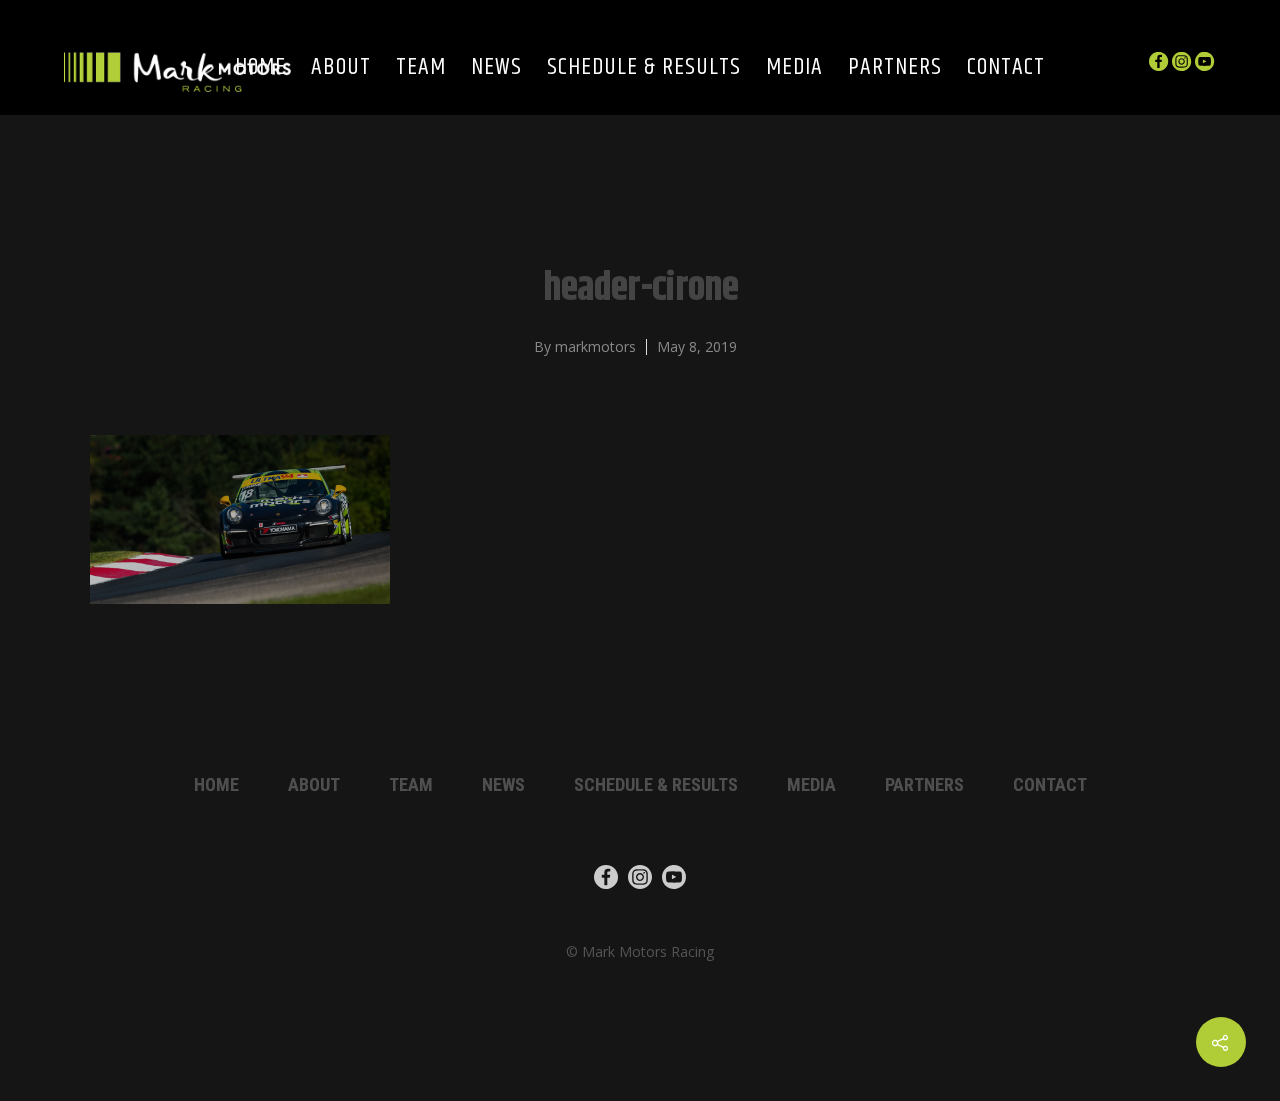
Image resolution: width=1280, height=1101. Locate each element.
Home (216, 784)
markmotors (595, 346)
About (341, 68)
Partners (895, 68)
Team (421, 68)
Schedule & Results (644, 68)
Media (794, 68)
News (496, 68)
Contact (1006, 68)
